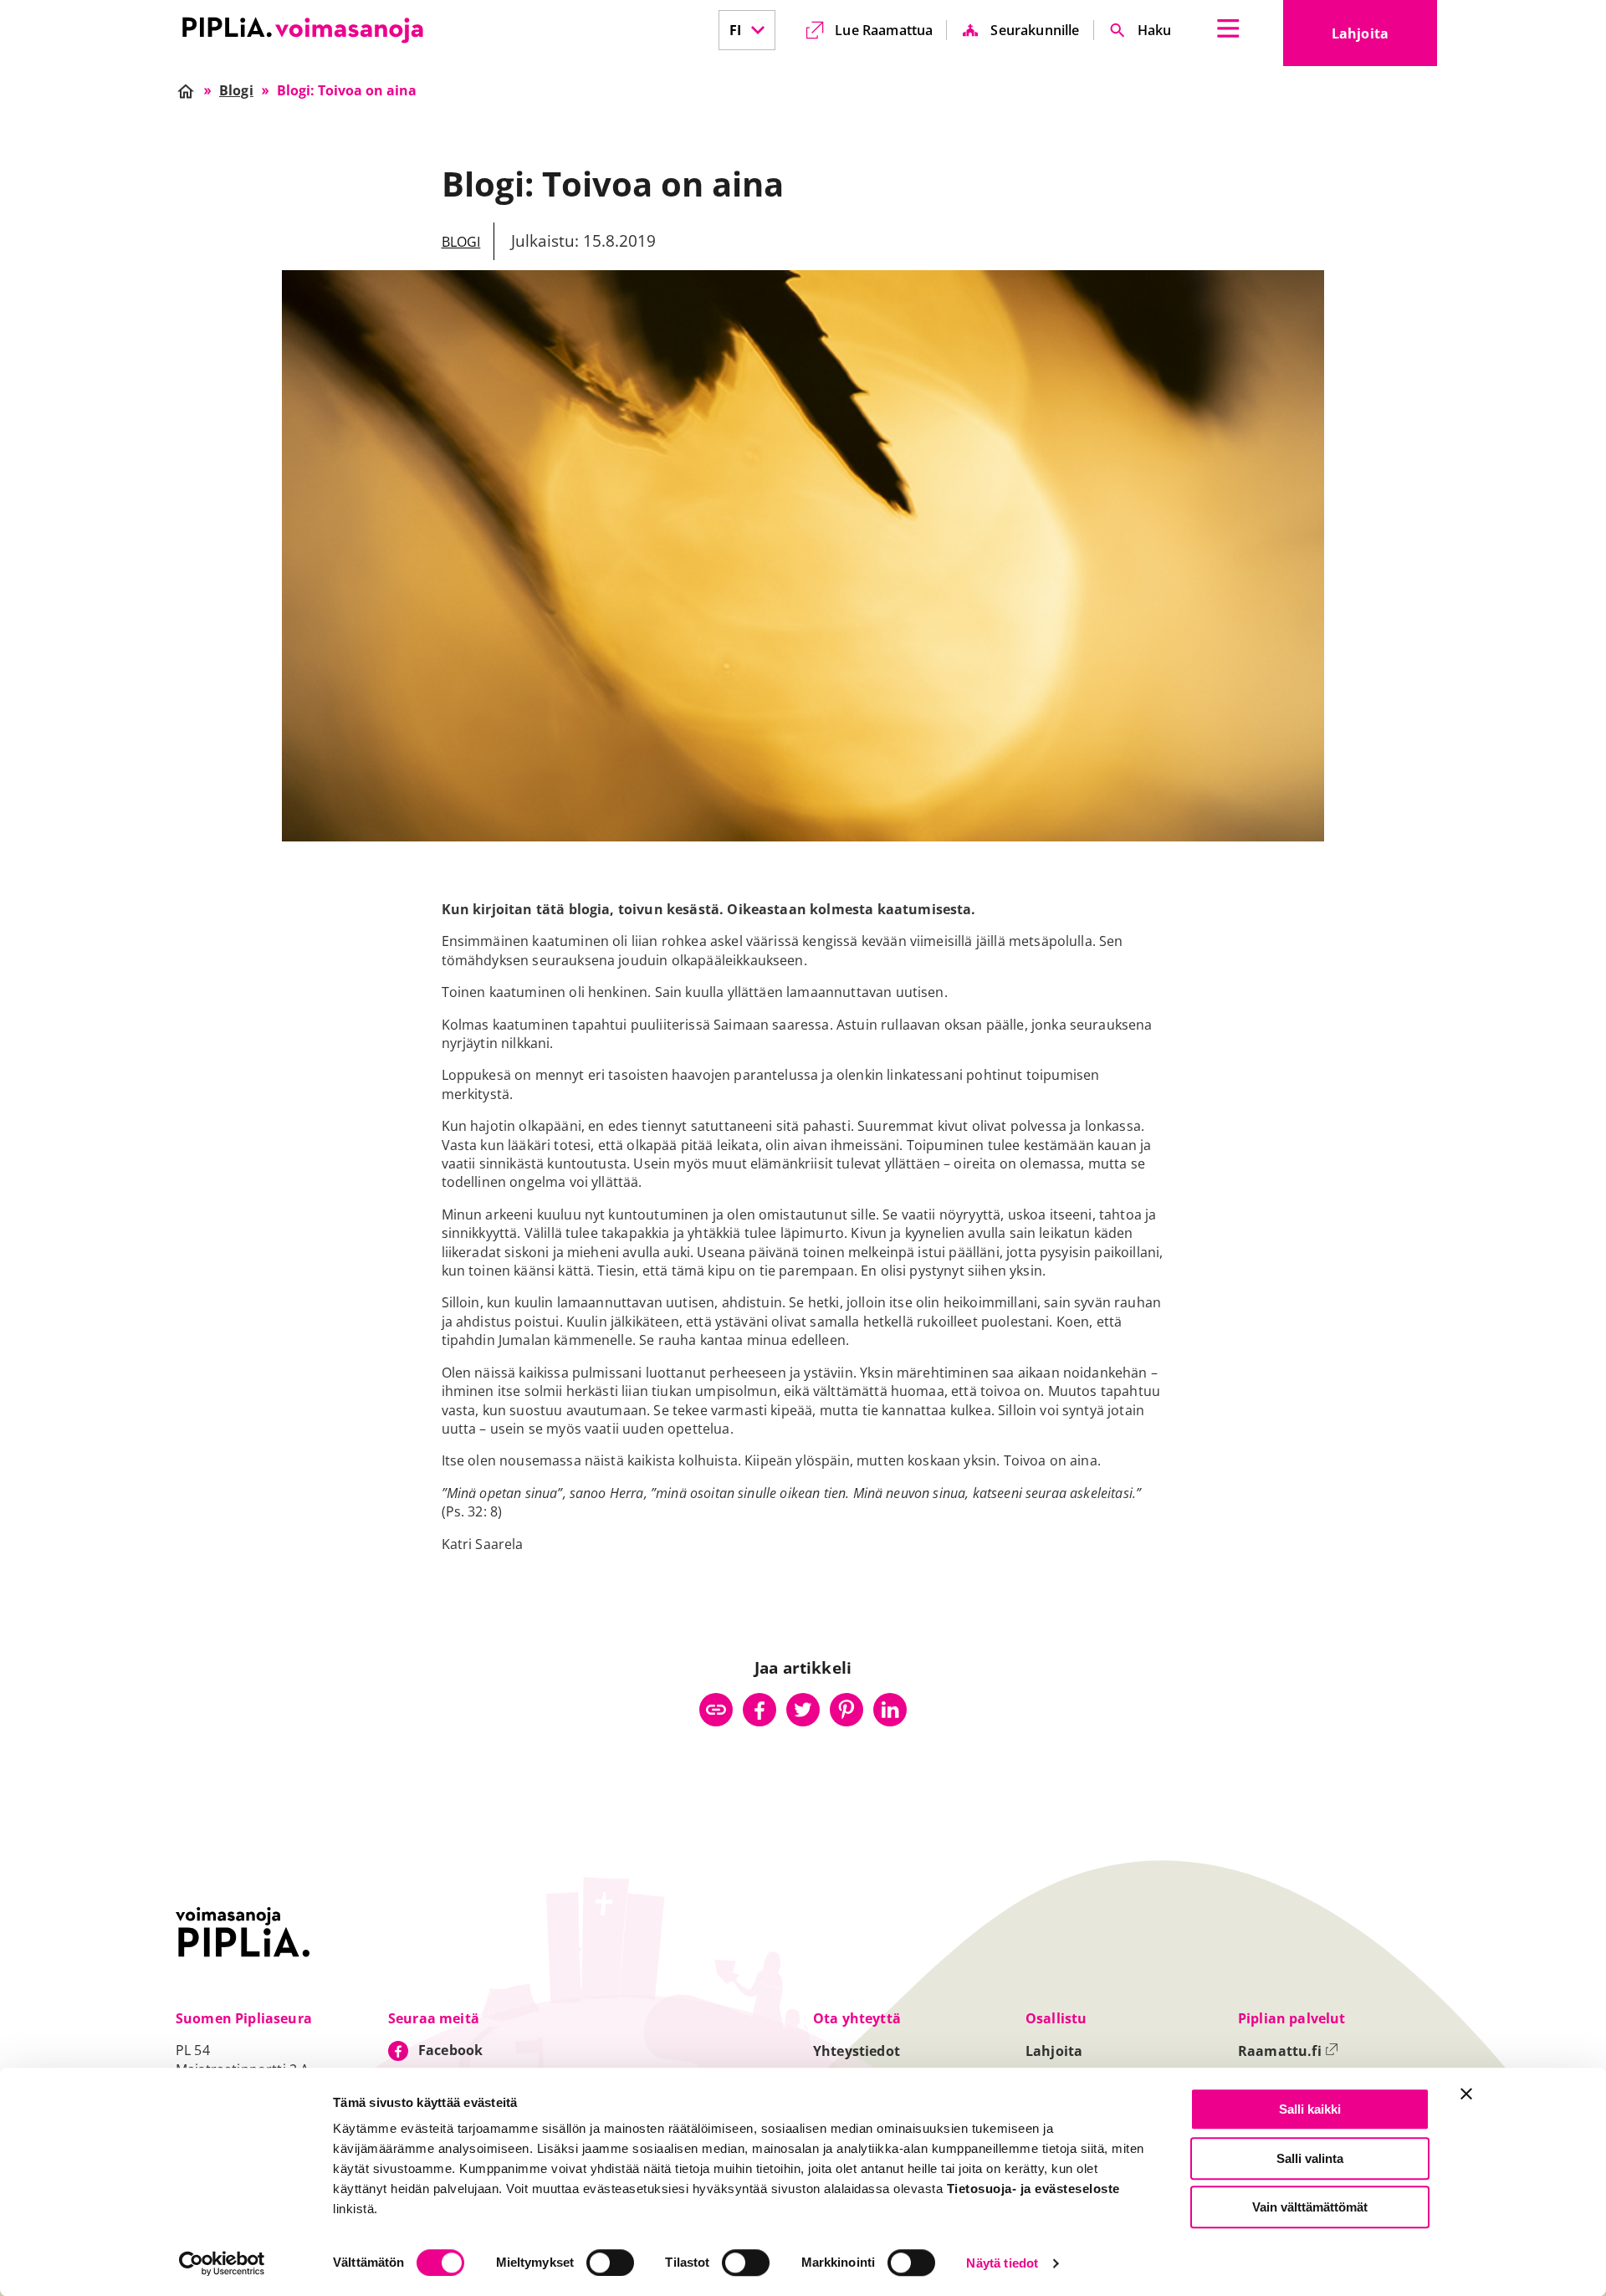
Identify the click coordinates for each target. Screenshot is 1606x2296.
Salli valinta (1310, 2158)
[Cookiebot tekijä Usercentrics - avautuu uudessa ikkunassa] (222, 2263)
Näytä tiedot (1002, 2264)
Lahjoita (1384, 38)
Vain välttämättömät (1310, 2207)
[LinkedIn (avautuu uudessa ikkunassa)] (890, 1710)
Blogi (461, 242)
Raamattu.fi (1288, 2051)
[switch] (610, 2263)
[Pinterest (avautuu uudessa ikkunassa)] (846, 1710)
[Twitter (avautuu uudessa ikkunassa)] (803, 1710)
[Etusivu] (303, 30)
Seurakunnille (1035, 30)
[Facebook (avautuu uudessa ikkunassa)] (760, 1710)
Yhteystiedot (857, 2051)
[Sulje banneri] (1466, 2094)
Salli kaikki (1310, 2109)
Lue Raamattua (884, 30)
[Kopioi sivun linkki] (716, 1710)
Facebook (450, 2050)
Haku (1155, 30)
